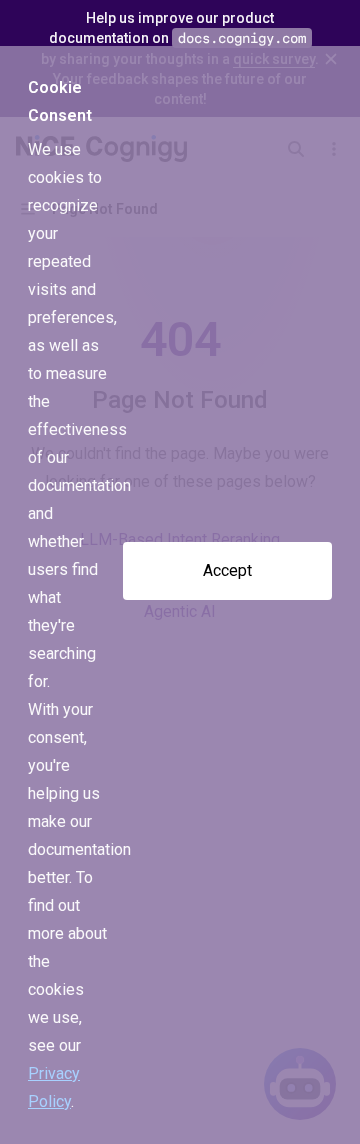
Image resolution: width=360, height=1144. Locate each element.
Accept (227, 570)
